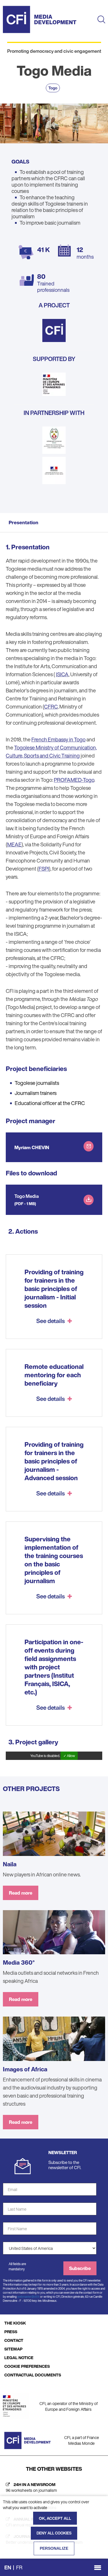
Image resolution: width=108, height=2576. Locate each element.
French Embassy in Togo (58, 739)
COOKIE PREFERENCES (27, 2366)
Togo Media (27, 1196)
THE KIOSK (15, 2323)
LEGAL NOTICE (19, 2358)
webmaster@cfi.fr (28, 2297)
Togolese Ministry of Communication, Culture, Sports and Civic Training (51, 751)
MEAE (14, 844)
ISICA (62, 674)
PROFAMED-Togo (74, 780)
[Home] (40, 19)
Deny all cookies (54, 2533)
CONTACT (14, 2340)
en (8, 2567)
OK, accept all (55, 2518)
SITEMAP (13, 2349)
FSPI (44, 869)
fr (19, 2567)
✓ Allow (69, 1756)
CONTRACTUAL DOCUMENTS (33, 2375)
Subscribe (80, 2268)
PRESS (11, 2332)
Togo (53, 88)
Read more (21, 1893)
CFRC (51, 707)
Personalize (54, 2548)
